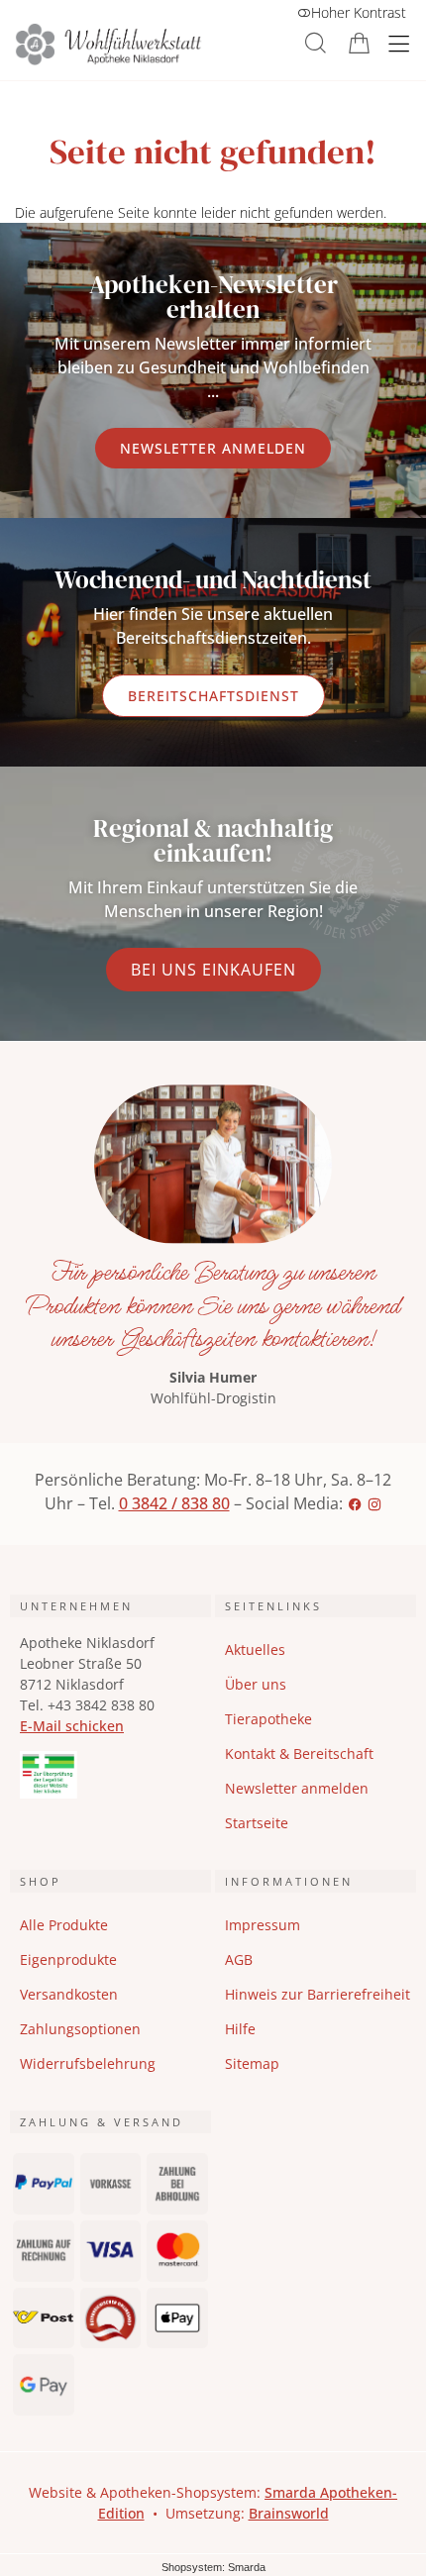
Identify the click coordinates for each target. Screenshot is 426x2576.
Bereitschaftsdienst (213, 696)
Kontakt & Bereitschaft (299, 1753)
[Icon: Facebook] (355, 1503)
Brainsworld (289, 2513)
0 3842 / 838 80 (174, 1503)
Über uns (256, 1684)
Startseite (257, 1823)
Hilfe (240, 2029)
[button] (316, 43)
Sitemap (252, 2063)
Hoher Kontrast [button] (359, 12)
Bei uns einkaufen (213, 970)
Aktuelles (255, 1649)
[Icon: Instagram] (374, 1503)
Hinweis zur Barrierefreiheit (318, 1994)
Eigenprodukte (68, 1959)
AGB (239, 1959)
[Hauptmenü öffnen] (399, 44)
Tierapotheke (268, 1719)
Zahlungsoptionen (80, 2029)
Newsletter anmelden (213, 448)
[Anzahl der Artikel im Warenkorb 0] (359, 43)
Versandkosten (69, 1994)
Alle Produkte (64, 1925)
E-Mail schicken (72, 1726)
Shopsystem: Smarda (213, 2567)
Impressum (263, 1925)
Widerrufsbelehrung (88, 2063)
